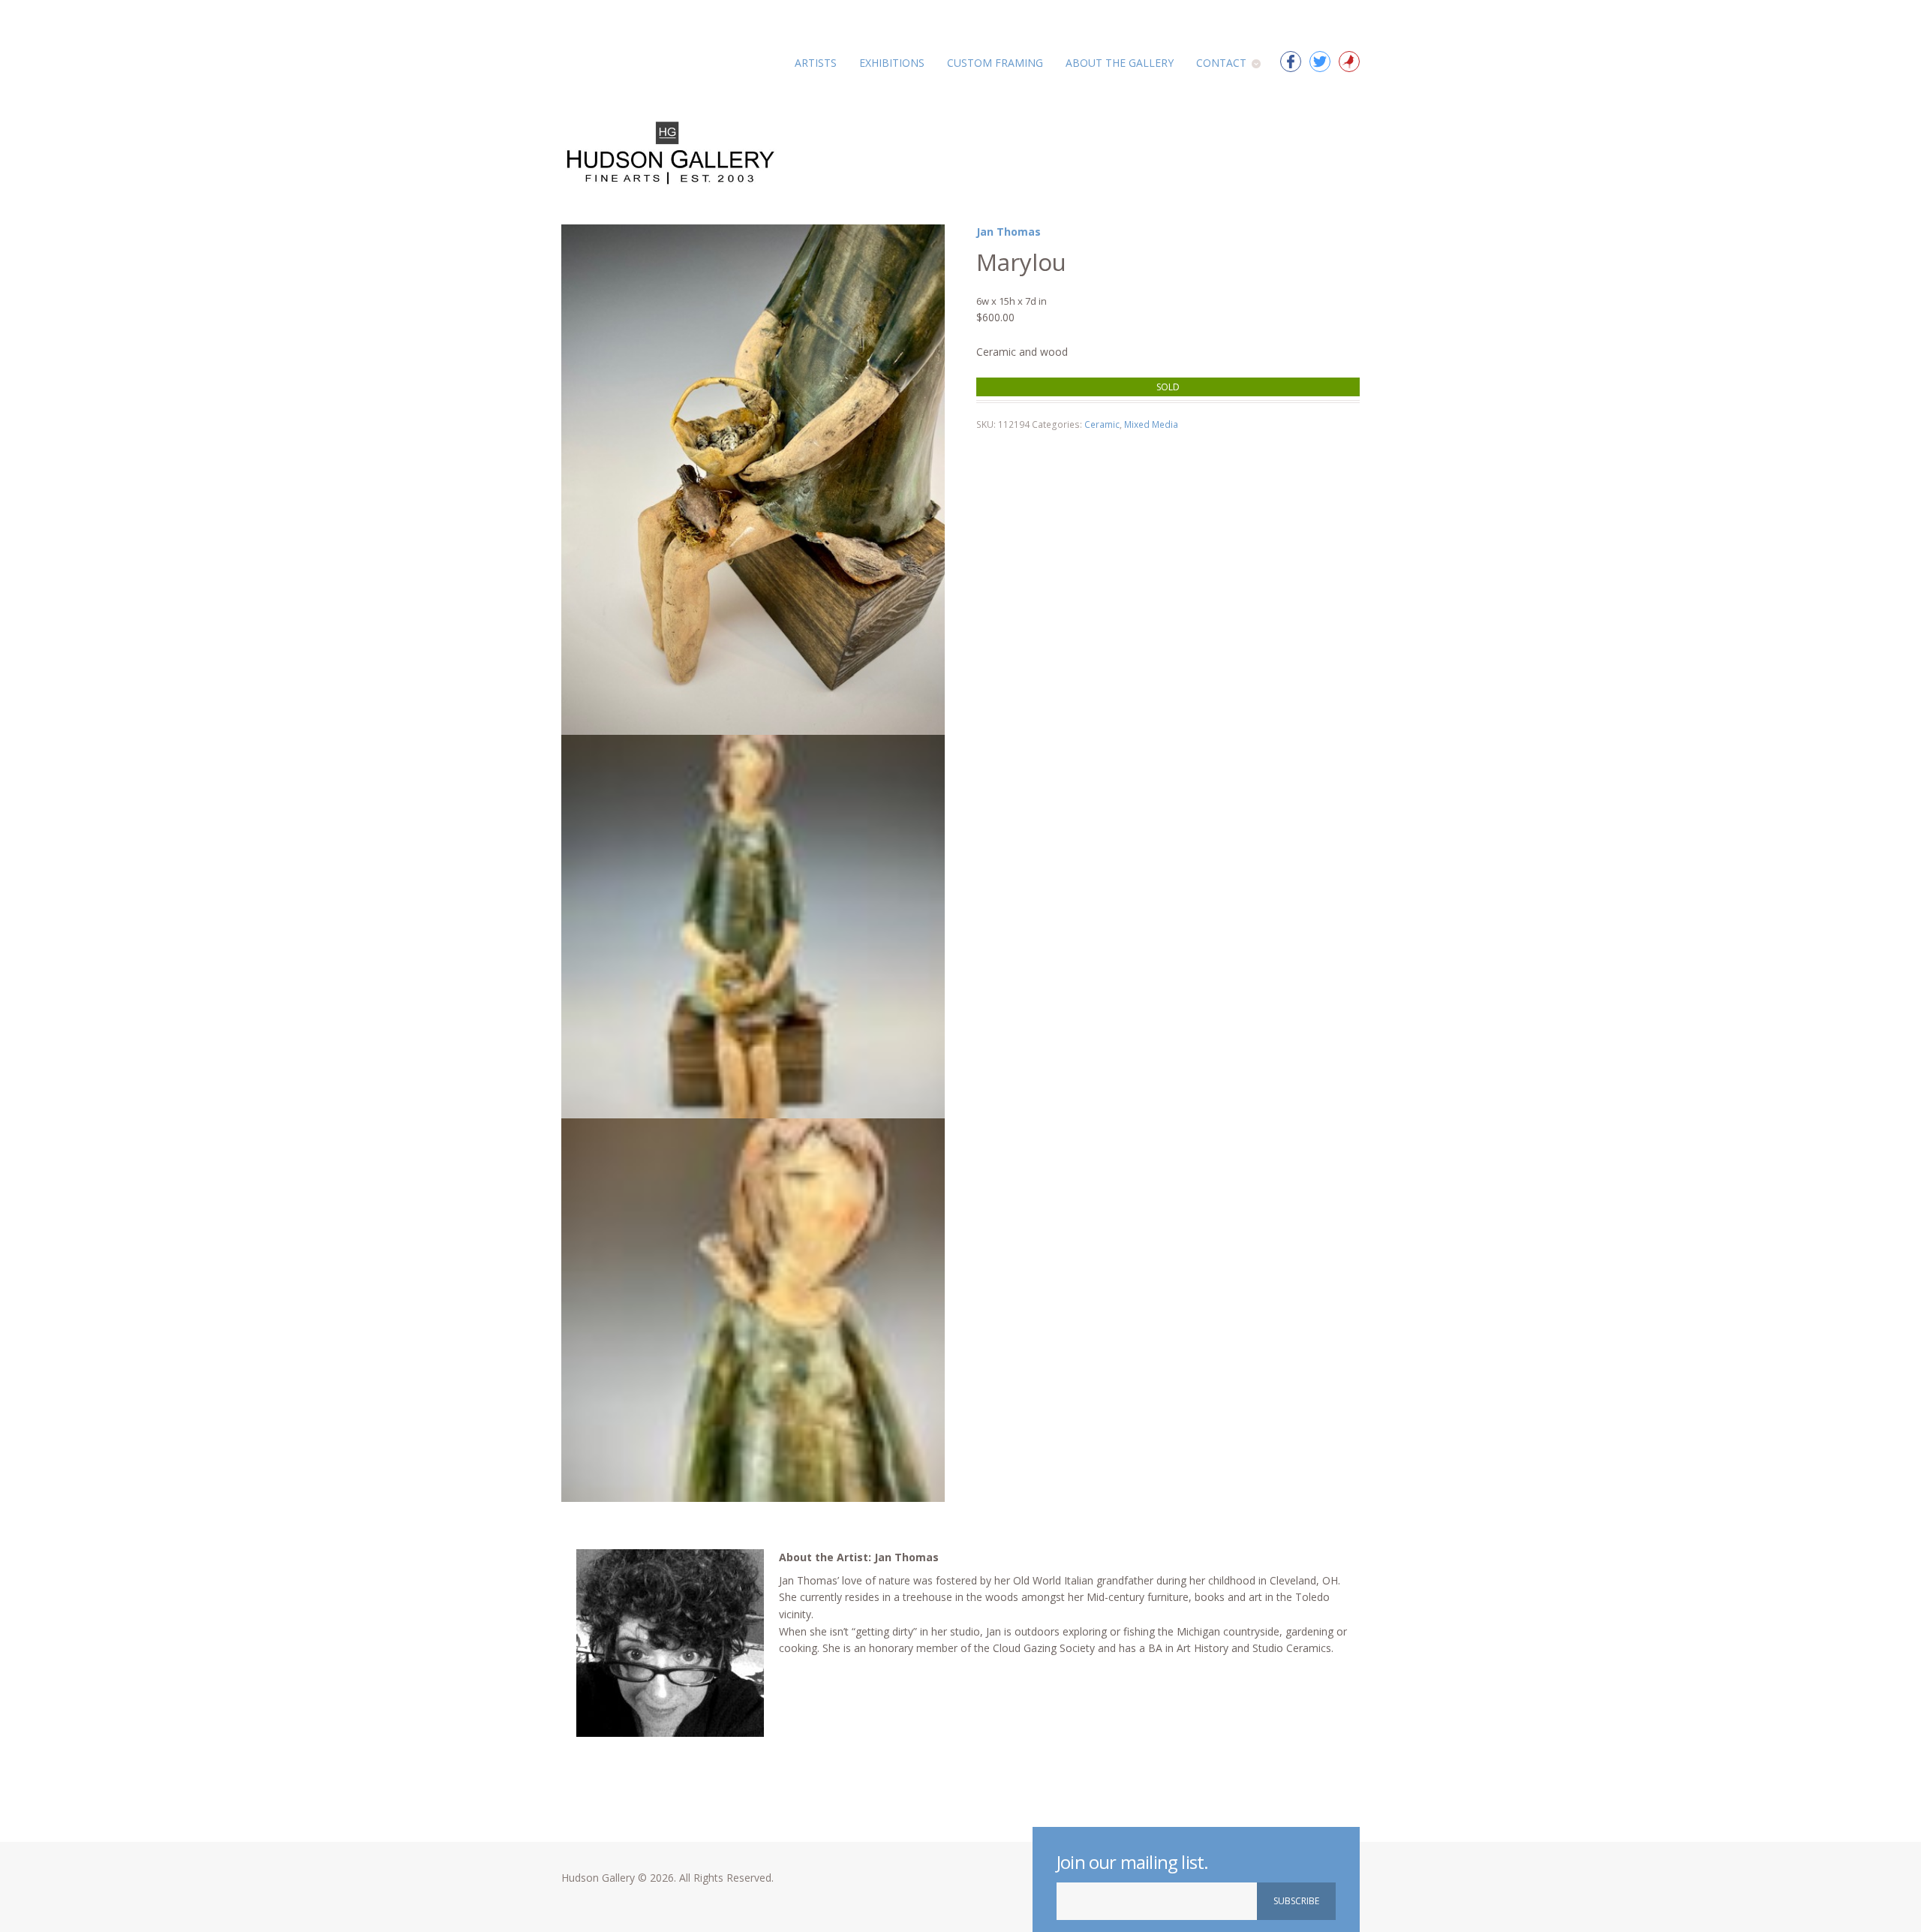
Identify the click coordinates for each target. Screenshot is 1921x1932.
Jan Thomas (1009, 232)
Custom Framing (995, 63)
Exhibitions (892, 63)
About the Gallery (1120, 63)
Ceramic (1102, 424)
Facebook (1291, 62)
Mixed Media (1151, 424)
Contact (1221, 63)
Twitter (1320, 62)
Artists (816, 63)
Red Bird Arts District (1349, 62)
